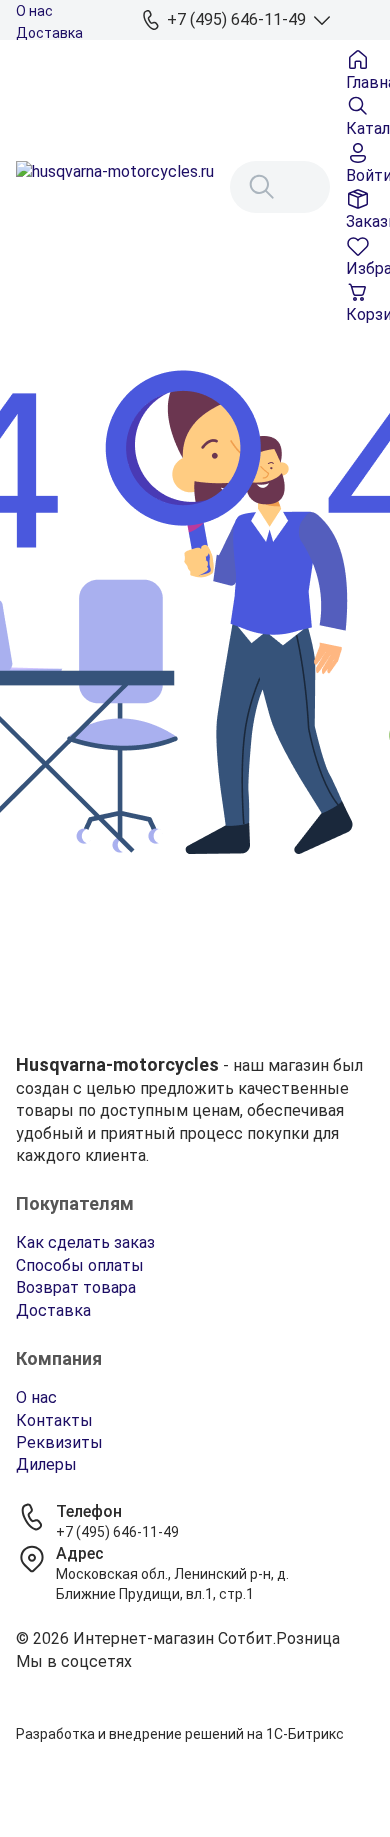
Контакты (54, 1420)
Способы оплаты (80, 1265)
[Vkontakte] (195, 1687)
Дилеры (46, 1464)
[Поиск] (262, 187)
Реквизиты (59, 1442)
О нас (34, 11)
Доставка (49, 33)
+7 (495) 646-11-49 (117, 1532)
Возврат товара (76, 1287)
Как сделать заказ (85, 1242)
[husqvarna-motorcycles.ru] (115, 187)
